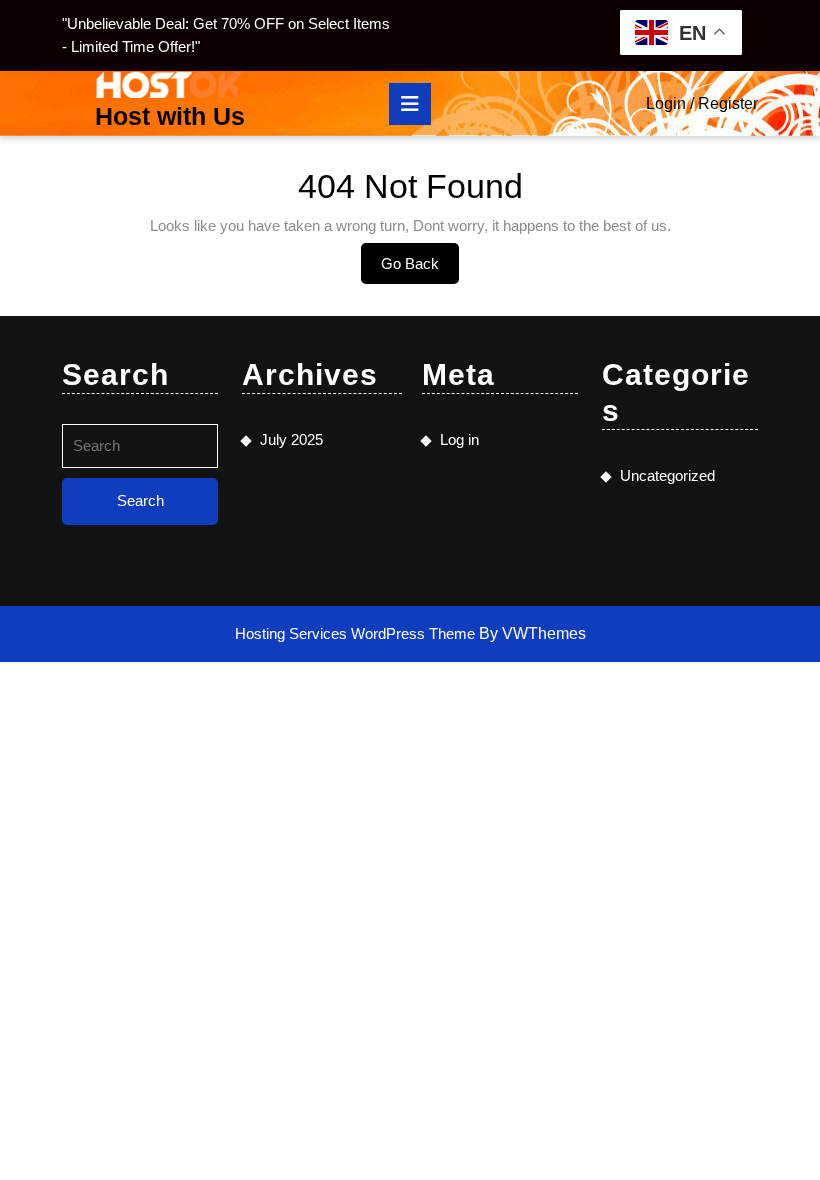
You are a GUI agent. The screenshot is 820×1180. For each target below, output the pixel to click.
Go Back (420, 269)
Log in (459, 439)
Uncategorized (667, 475)
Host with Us (170, 116)
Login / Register (702, 103)
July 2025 (291, 439)
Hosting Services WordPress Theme (357, 633)
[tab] (410, 104)
